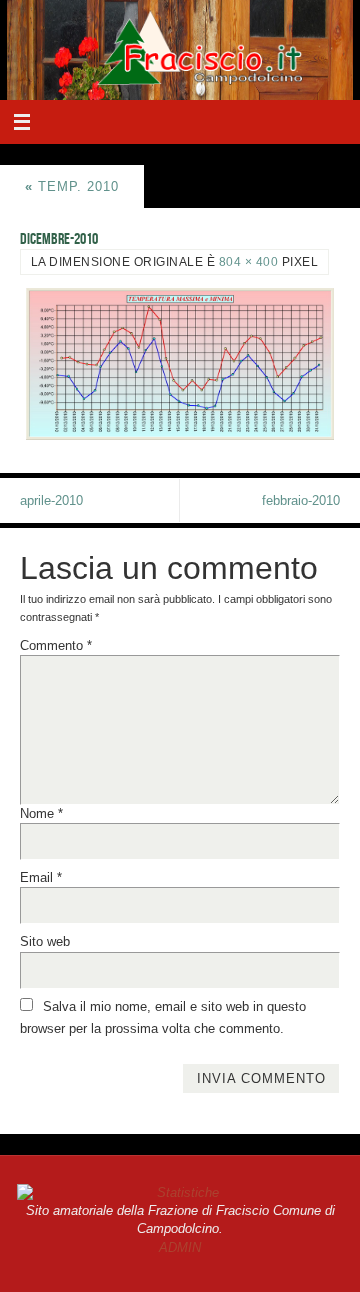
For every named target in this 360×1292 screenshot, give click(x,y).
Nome (41, 814)
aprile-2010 (51, 501)
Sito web (45, 942)
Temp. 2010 (72, 187)
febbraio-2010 (301, 501)
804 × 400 (249, 262)
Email (41, 878)
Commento (56, 646)
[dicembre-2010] (180, 364)
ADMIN (180, 1248)
